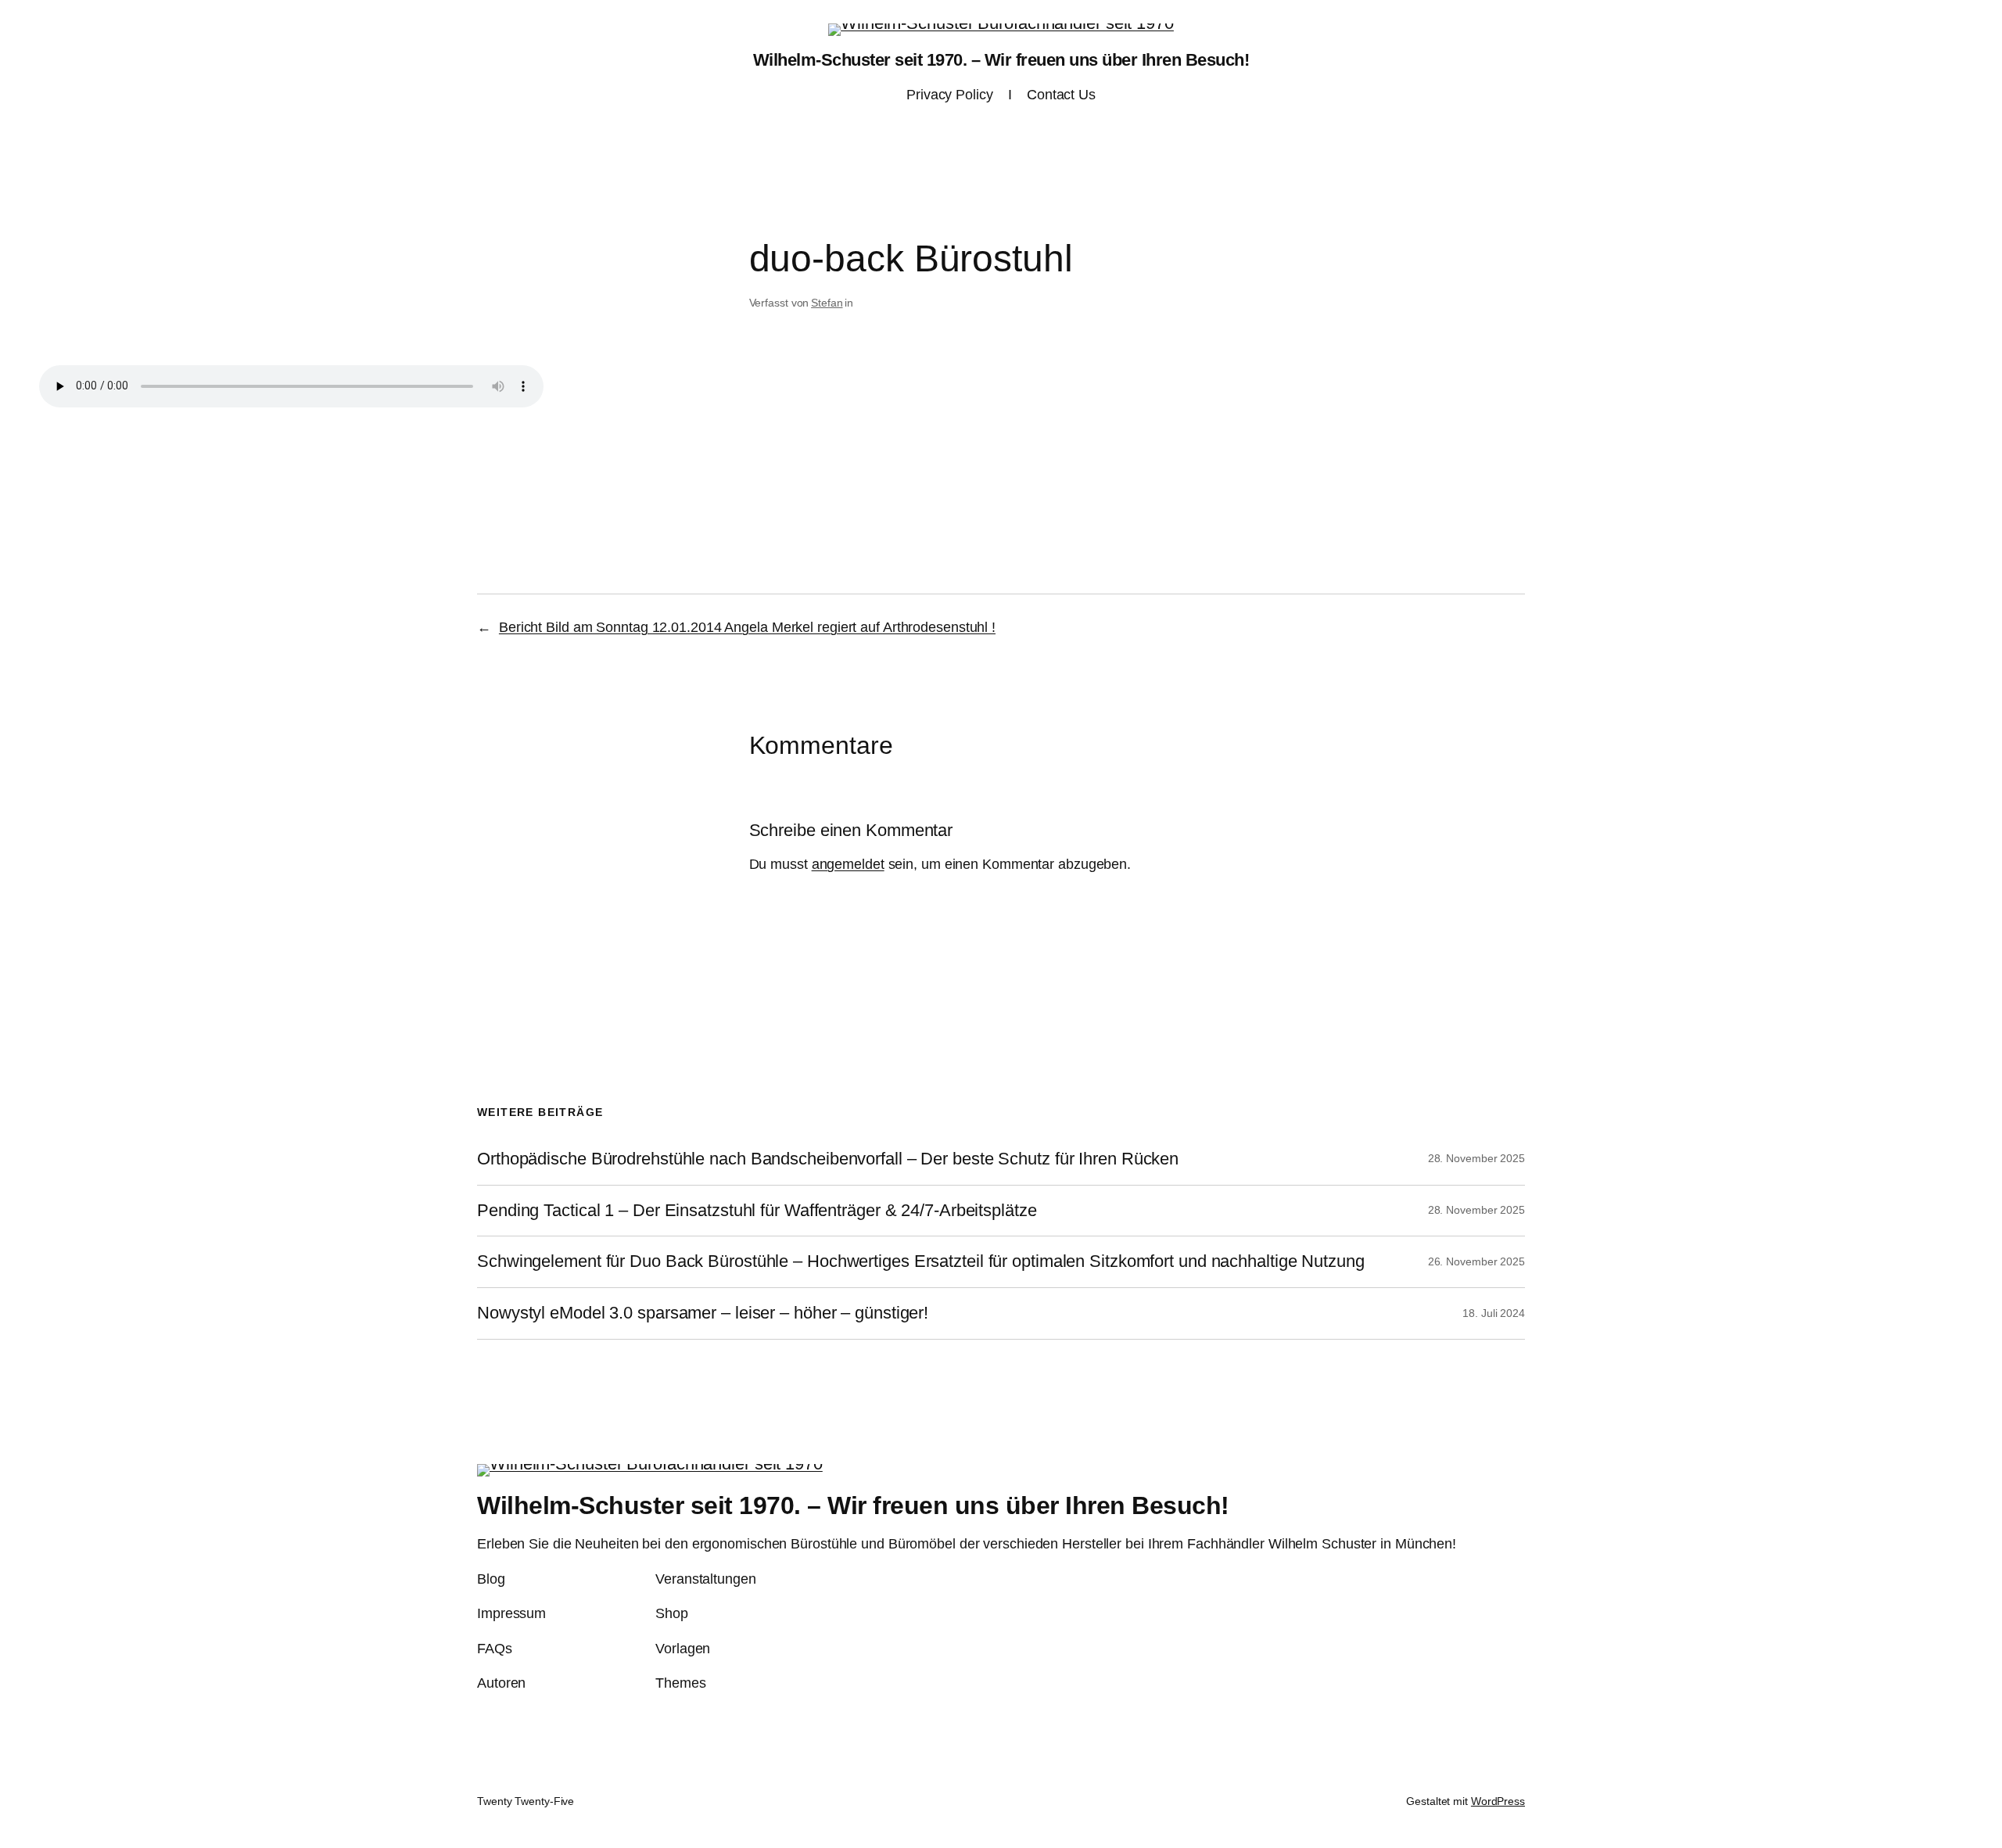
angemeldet (848, 864)
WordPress (1498, 1801)
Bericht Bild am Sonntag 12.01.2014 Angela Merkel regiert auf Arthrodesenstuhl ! (747, 627)
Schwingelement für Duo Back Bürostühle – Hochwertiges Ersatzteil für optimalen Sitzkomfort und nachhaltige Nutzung (921, 1261)
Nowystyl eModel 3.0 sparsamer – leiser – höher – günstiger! (703, 1313)
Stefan (827, 303)
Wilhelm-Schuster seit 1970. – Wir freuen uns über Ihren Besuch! (1001, 60)
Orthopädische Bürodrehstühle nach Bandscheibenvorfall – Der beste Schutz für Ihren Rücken (828, 1159)
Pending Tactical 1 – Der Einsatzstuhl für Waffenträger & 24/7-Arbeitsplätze (757, 1211)
